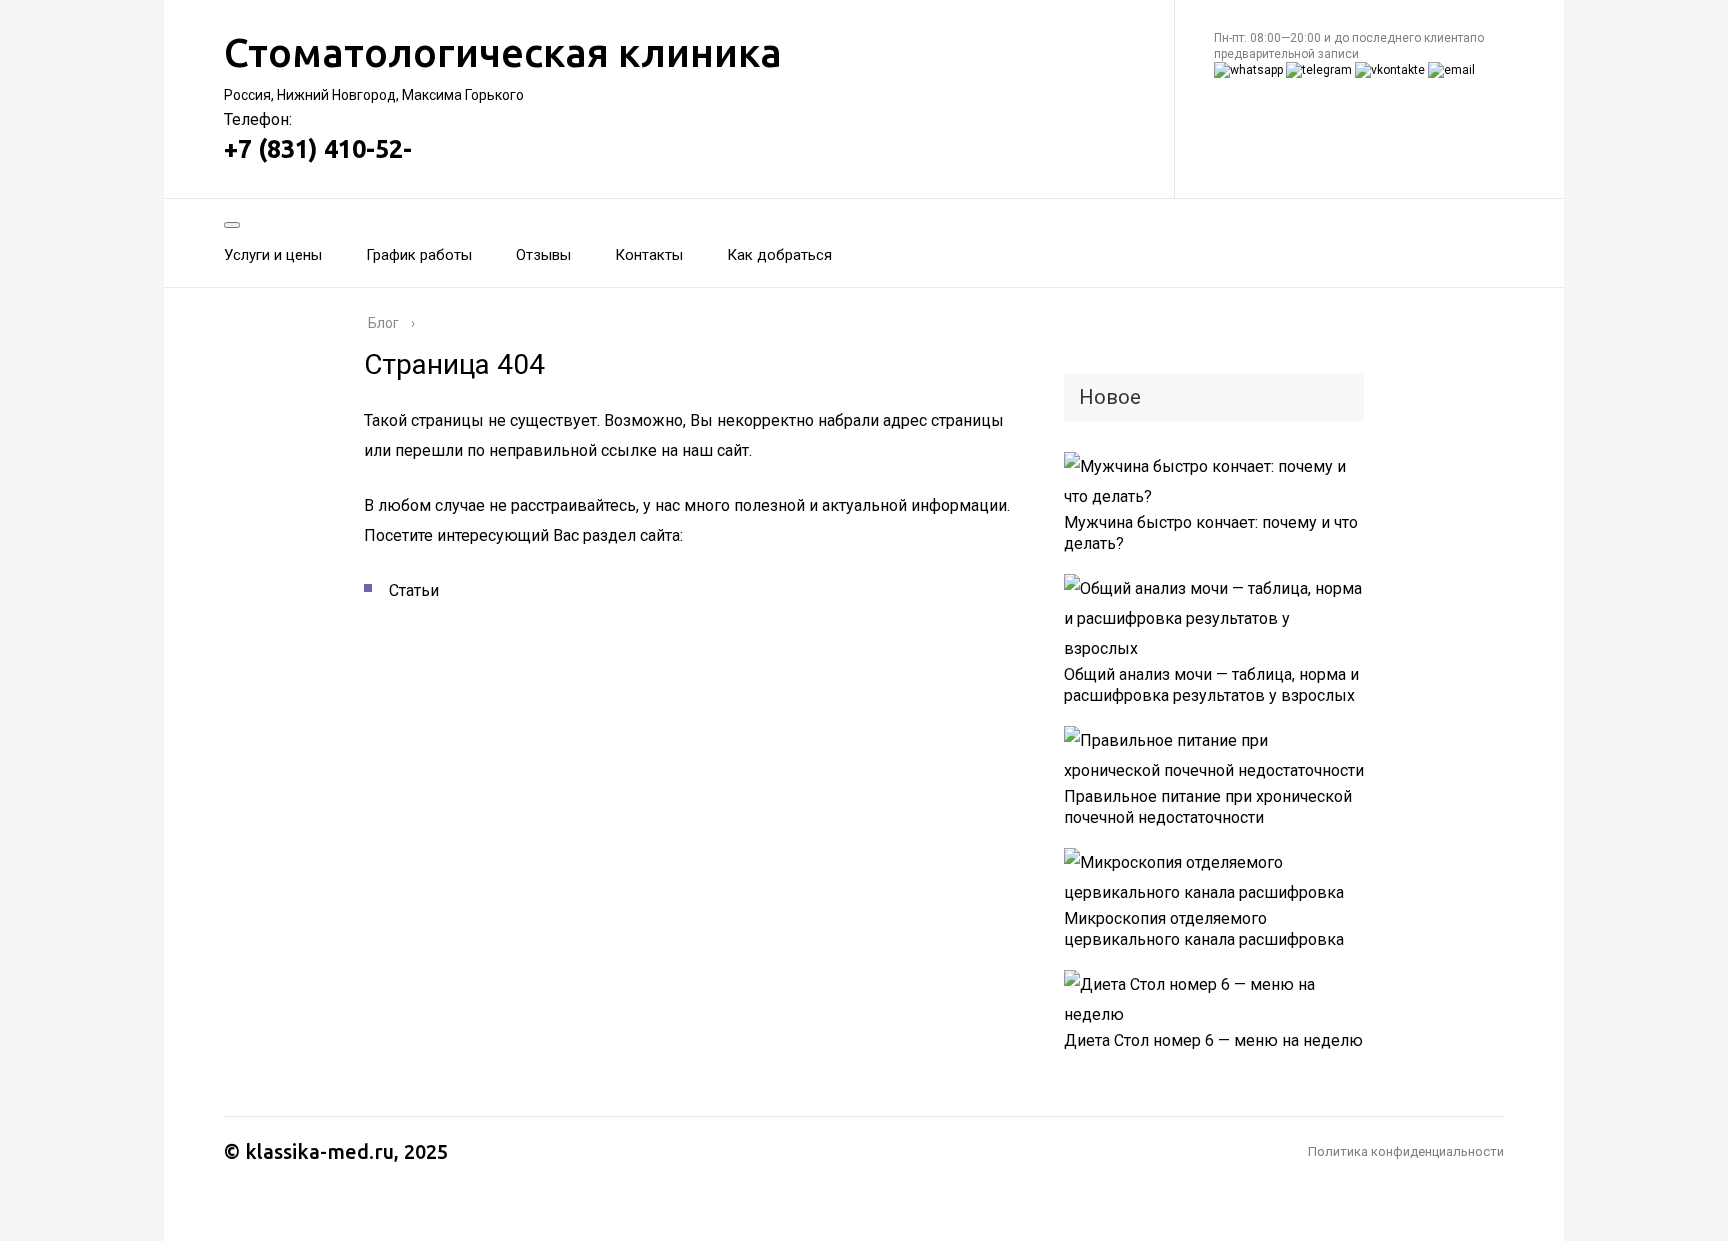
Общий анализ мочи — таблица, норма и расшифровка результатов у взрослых (1211, 685)
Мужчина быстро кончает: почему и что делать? (1211, 533)
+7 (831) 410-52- (318, 149)
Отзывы (543, 255)
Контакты (649, 255)
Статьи (414, 590)
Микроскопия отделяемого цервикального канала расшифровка (1204, 929)
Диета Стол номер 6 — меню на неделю (1213, 1040)
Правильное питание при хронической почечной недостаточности (1208, 807)
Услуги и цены (273, 255)
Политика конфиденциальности (1406, 1151)
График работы (419, 255)
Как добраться (779, 255)
